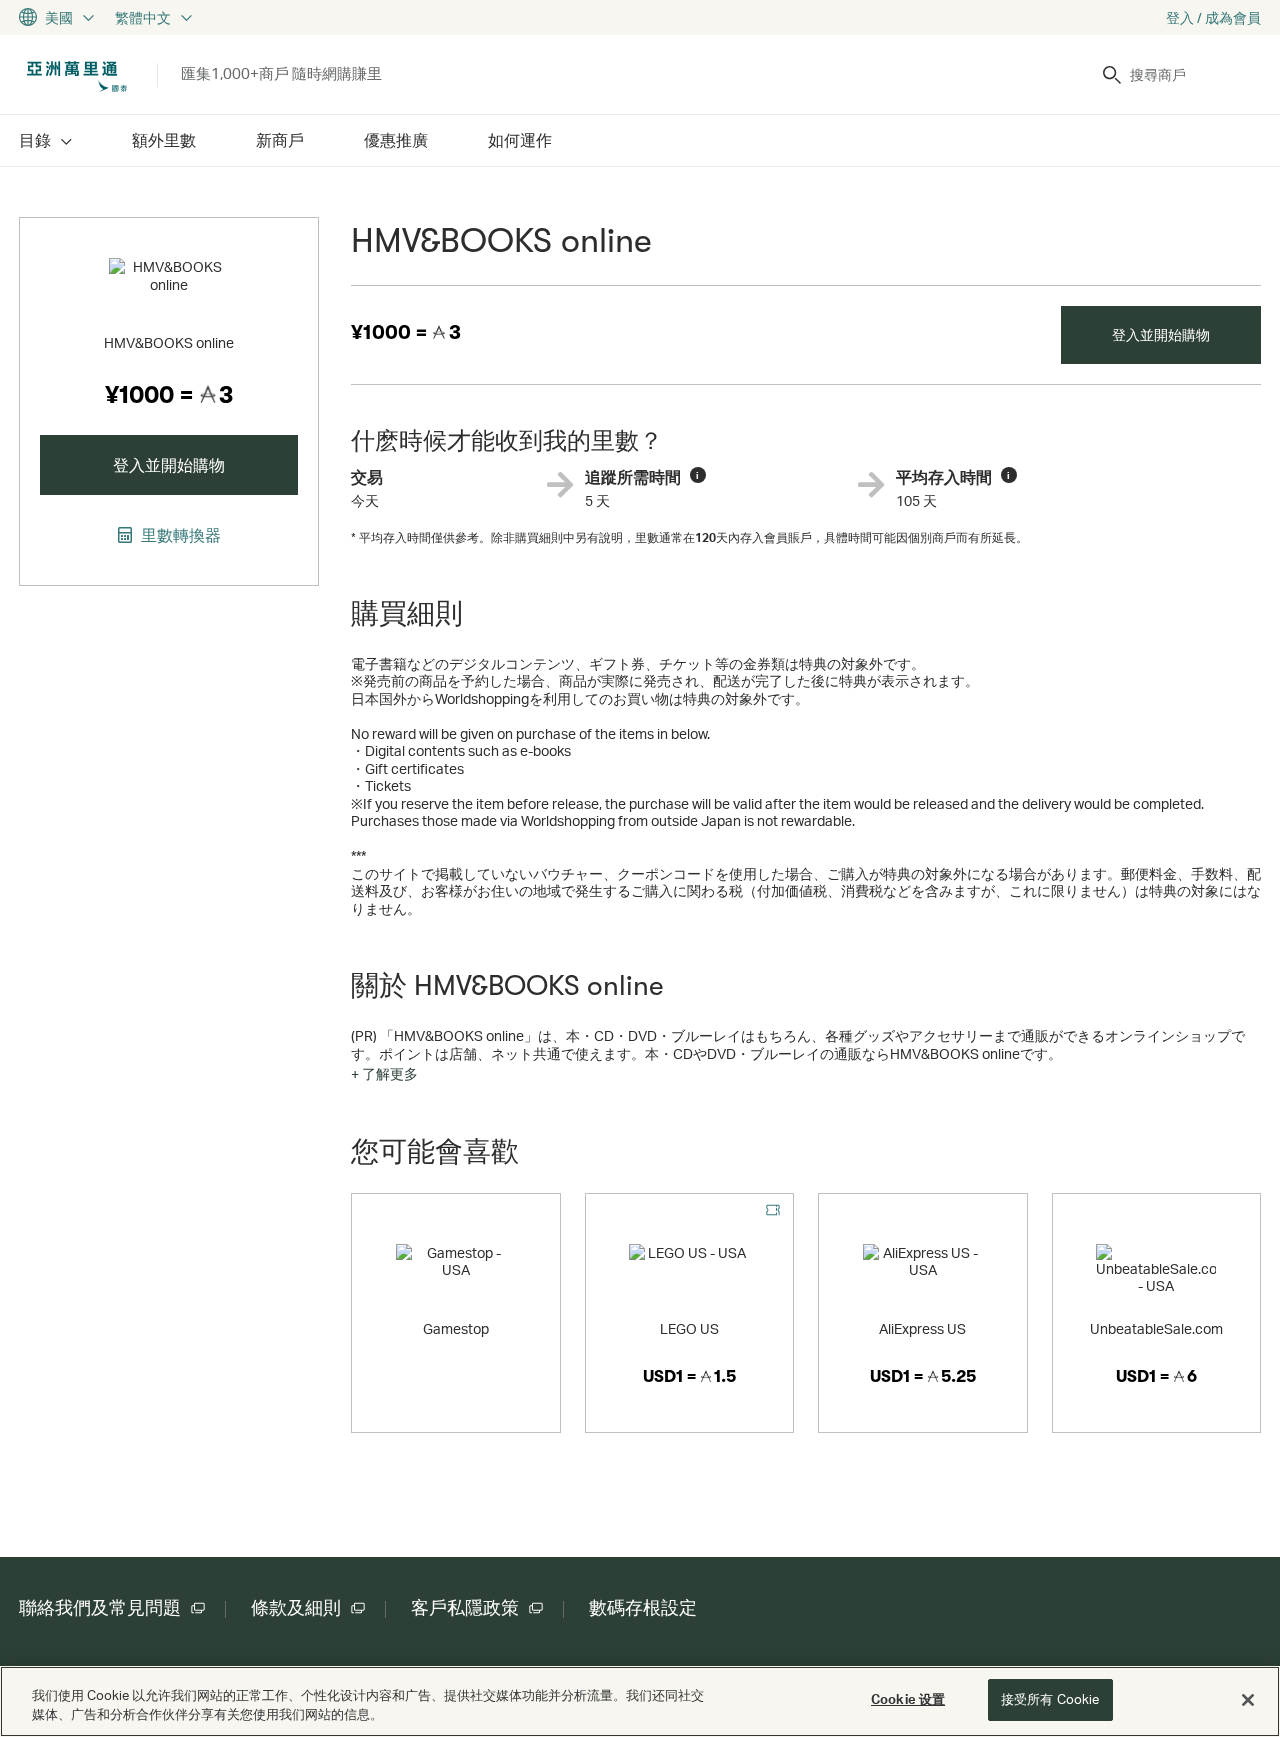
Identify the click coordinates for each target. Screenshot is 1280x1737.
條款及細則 (296, 1608)
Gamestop (456, 1328)
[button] (384, 1074)
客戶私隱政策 (465, 1608)
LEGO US (689, 1328)
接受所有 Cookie (1050, 1699)
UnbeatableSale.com (1156, 1328)
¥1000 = (406, 332)
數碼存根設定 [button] (643, 1608)
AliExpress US (922, 1328)
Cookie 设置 (908, 1699)
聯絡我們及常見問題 (100, 1608)
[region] (640, 1701)
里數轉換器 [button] (179, 535)
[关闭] (1248, 1700)
